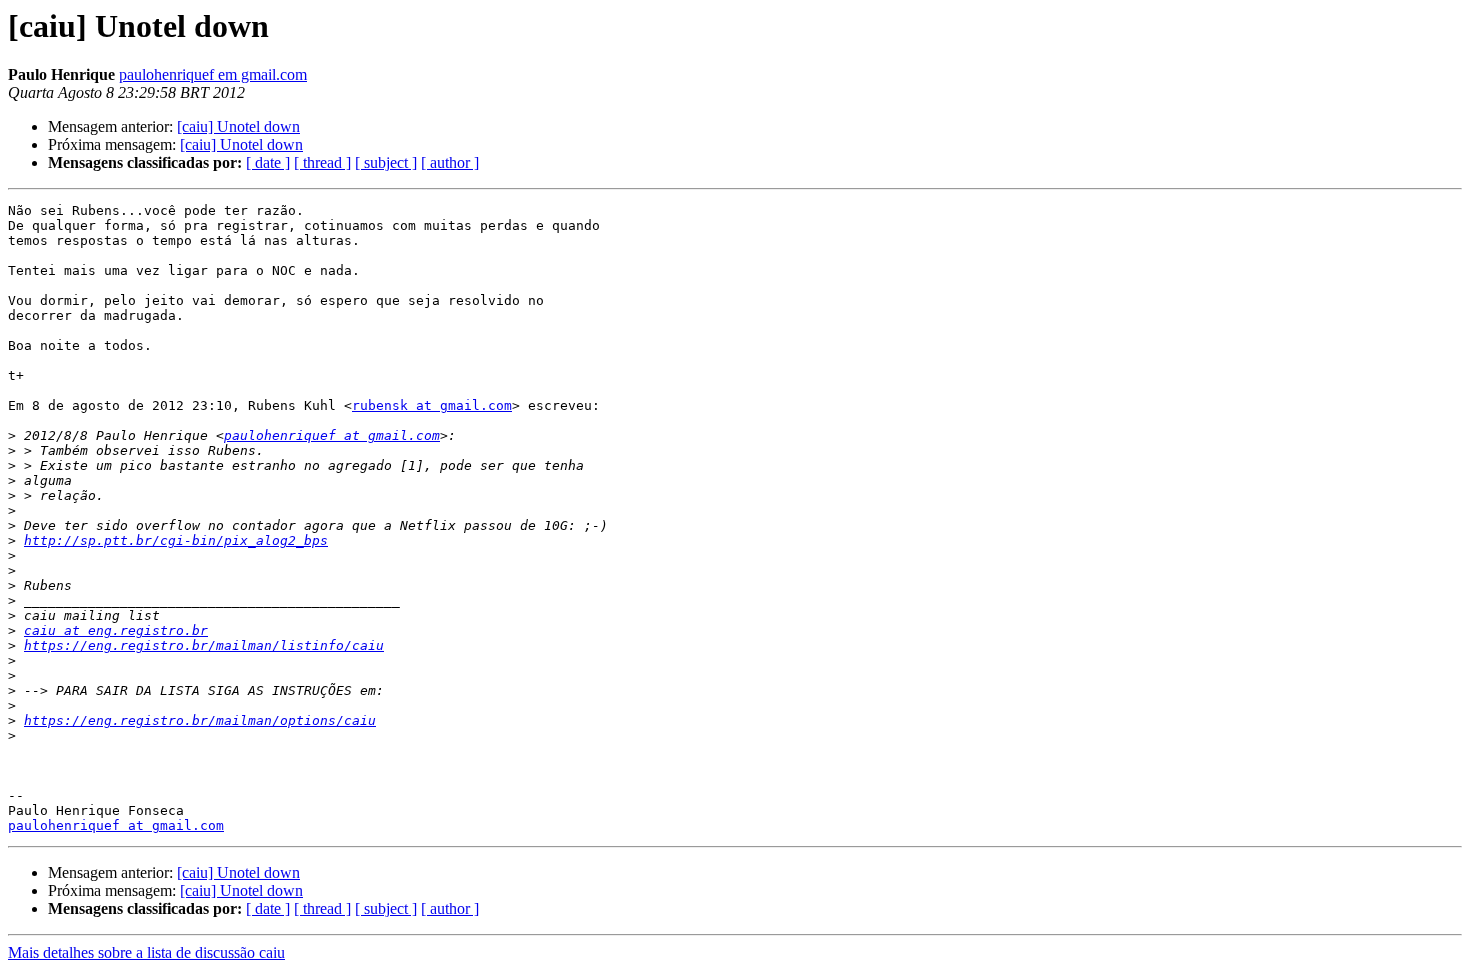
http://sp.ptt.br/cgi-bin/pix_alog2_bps (176, 540)
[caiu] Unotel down (238, 126)
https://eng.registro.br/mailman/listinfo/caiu (204, 645)
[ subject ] (386, 162)
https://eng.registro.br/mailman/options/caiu (200, 720)
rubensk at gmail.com (432, 405)
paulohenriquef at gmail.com (332, 435)
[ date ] (268, 162)
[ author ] (450, 162)
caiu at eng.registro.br (116, 630)
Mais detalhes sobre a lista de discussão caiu (146, 952)
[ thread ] (322, 162)
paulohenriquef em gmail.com (213, 74)
